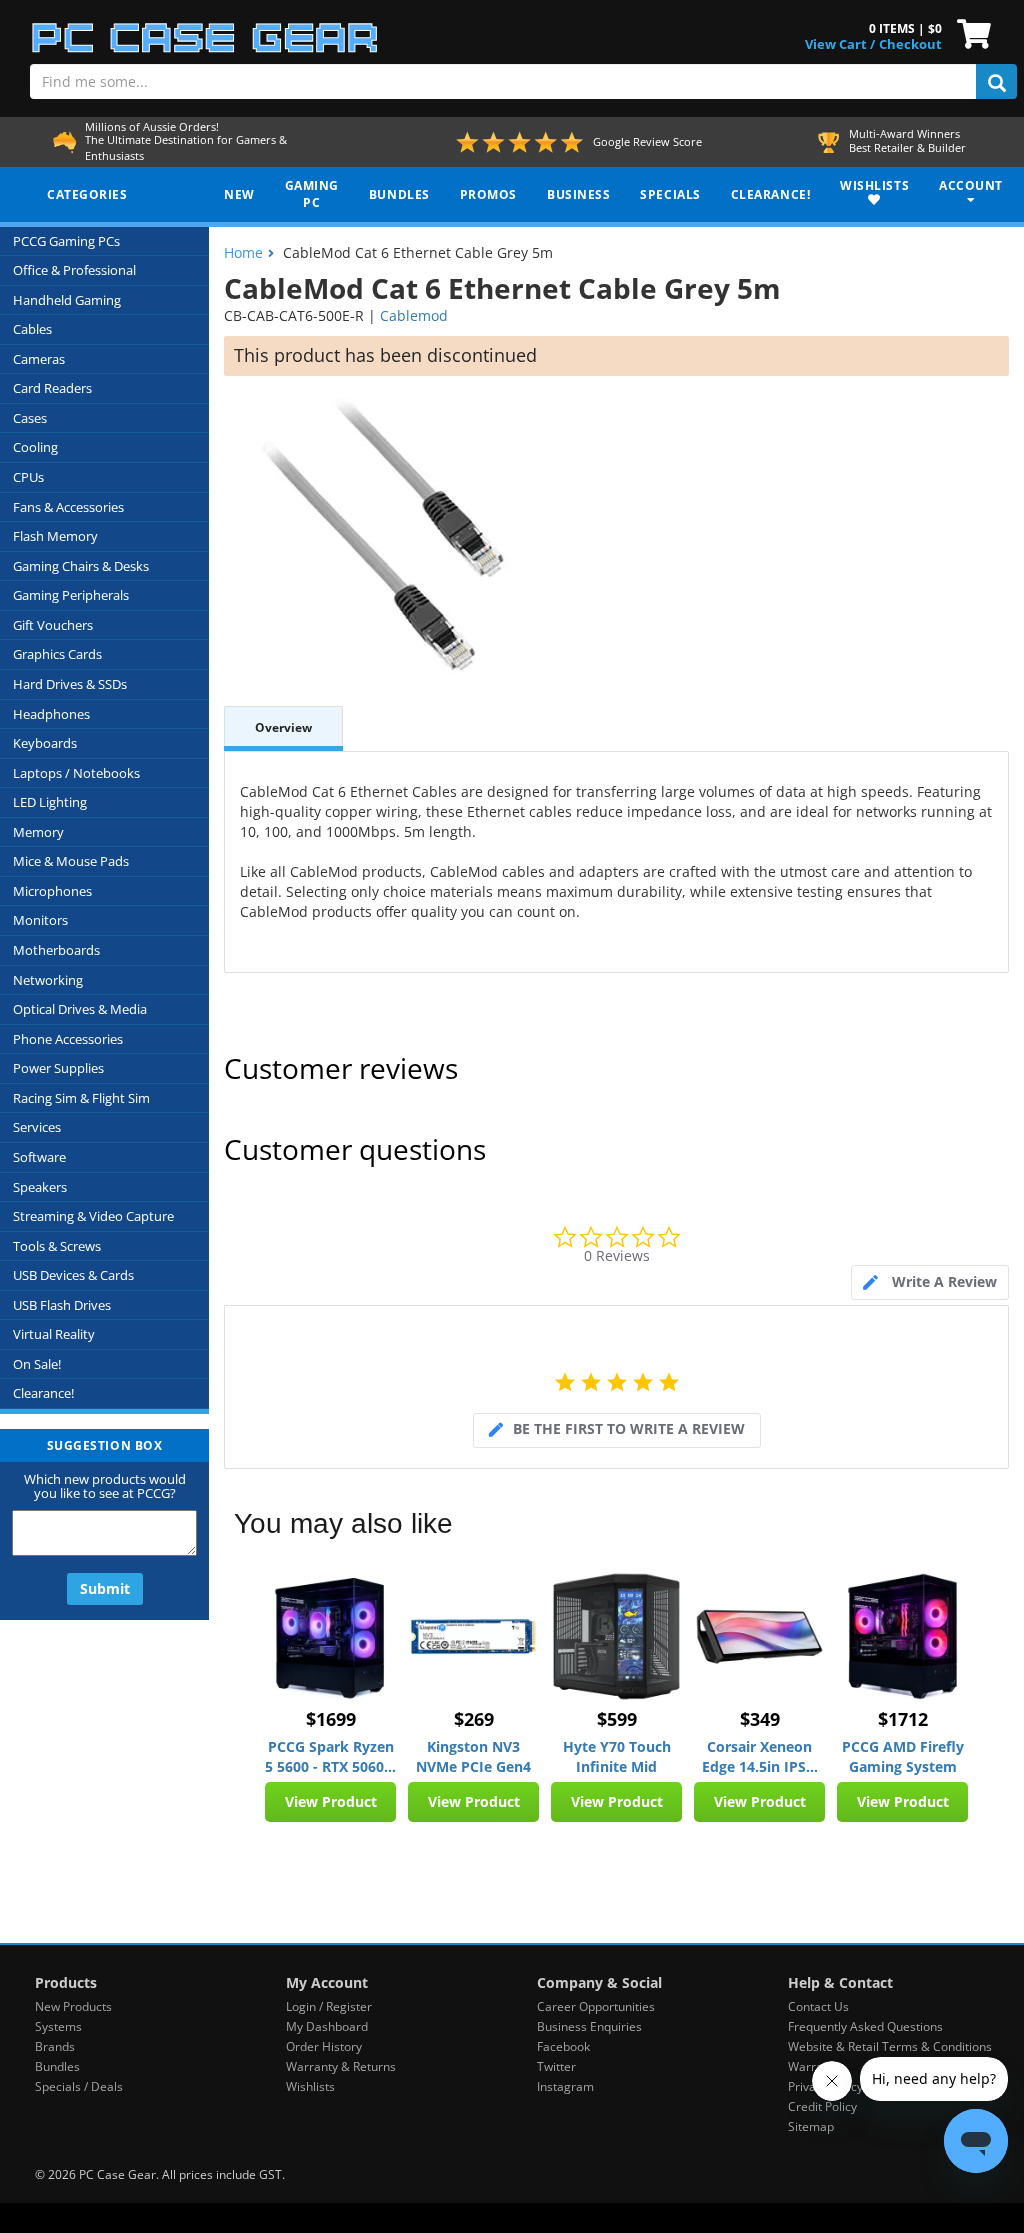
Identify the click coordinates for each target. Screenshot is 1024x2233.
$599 (617, 1719)
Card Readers (52, 388)
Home (243, 252)
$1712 (903, 1719)
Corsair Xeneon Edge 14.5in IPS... (760, 1756)
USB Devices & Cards (73, 1275)
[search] (996, 81)
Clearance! (43, 1393)
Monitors (40, 920)
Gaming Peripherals (71, 595)
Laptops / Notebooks (76, 773)
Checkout (910, 44)
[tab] (930, 1282)
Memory (38, 832)
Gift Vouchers (53, 625)
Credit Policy (822, 2106)
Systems (58, 2026)
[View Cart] (969, 32)
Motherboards (56, 950)
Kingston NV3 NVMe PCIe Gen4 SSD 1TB (473, 1757)
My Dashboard (327, 2026)
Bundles (57, 2066)
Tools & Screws (57, 1246)
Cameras (39, 359)
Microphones (52, 891)
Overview (283, 727)
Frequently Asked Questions (865, 2026)
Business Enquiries (589, 2026)
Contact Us (818, 2006)
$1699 (331, 1719)
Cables (32, 329)
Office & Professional (74, 270)
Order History (324, 2046)
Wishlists (310, 2086)
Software (39, 1157)
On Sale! (37, 1364)
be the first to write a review (629, 1428)
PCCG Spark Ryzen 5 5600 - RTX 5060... (330, 1756)
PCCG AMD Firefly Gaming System (903, 1756)
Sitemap (811, 2126)
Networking (48, 980)
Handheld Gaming (67, 300)
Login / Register (329, 2006)
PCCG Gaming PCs (66, 241)
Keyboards (45, 743)
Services (37, 1127)
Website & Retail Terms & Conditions (890, 2046)
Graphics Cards (57, 654)
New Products (73, 2006)
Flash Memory (55, 536)
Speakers (40, 1187)
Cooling (35, 447)
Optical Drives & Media (80, 1009)
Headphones (51, 714)
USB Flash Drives (62, 1305)
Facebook (563, 2046)
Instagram (565, 2086)
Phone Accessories (68, 1039)
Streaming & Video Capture (93, 1216)
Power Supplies (58, 1068)
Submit (105, 1588)
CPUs (28, 477)
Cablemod (414, 315)
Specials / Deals (79, 2086)
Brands (55, 2046)
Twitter (556, 2066)
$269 (474, 1719)
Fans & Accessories (68, 507)
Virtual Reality (54, 1334)
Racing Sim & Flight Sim (81, 1098)
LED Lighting (50, 802)
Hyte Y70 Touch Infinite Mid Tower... (617, 1757)
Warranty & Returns (341, 2066)
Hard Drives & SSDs (70, 684)
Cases (30, 418)
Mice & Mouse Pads (71, 861)
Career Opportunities (596, 2006)
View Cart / (840, 44)
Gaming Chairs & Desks (81, 566)
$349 (760, 1719)
